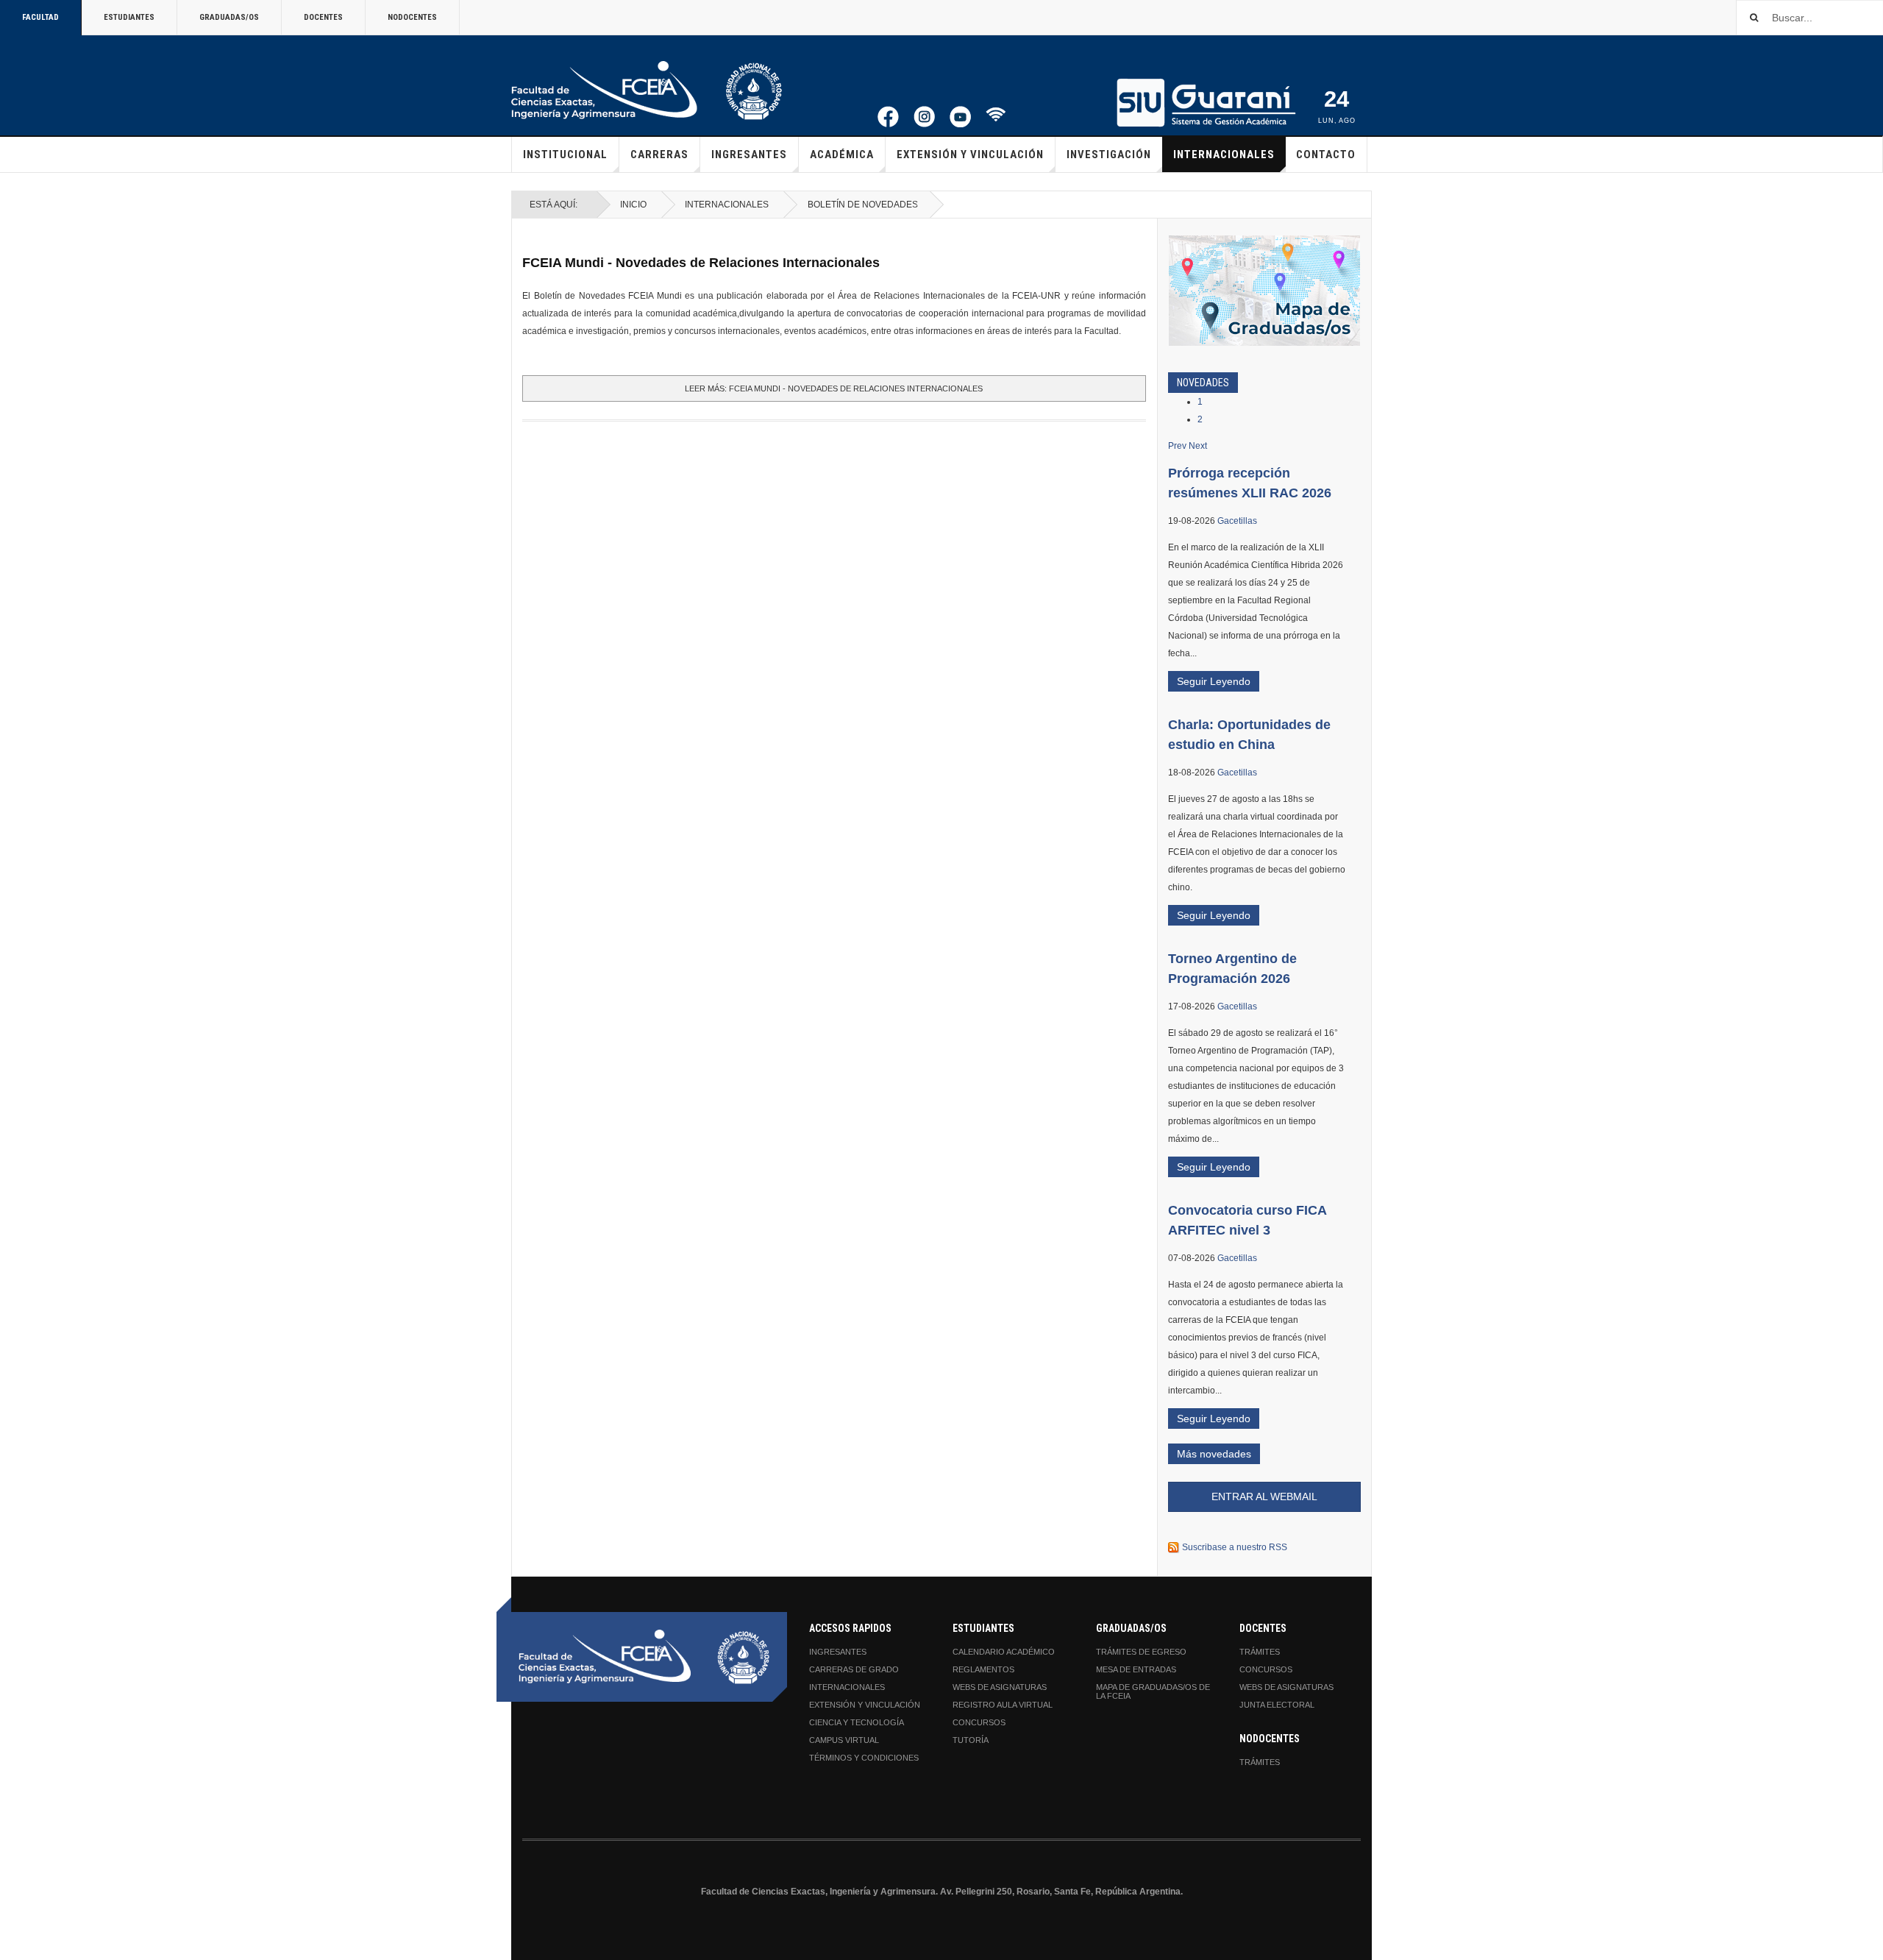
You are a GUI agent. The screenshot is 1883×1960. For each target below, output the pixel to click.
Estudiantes (129, 17)
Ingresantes (749, 155)
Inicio (633, 205)
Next (1198, 446)
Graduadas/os (229, 17)
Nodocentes (412, 17)
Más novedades (1214, 1454)
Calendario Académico (1004, 1652)
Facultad (40, 17)
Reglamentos (983, 1669)
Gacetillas (1237, 521)
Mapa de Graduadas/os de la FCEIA (1153, 1691)
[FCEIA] (647, 90)
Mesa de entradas (1136, 1669)
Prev (1177, 446)
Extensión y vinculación (970, 155)
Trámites (1260, 1652)
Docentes (323, 17)
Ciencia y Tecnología (857, 1722)
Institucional (565, 155)
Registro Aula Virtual (1003, 1705)
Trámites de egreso (1141, 1652)
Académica (842, 155)
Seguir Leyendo (1214, 681)
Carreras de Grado (854, 1669)
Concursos (979, 1722)
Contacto (1326, 155)
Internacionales (1224, 155)
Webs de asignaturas (1000, 1687)
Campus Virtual (844, 1740)
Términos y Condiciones (864, 1758)
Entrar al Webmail (1264, 1496)
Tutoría (971, 1740)
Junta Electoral (1277, 1705)
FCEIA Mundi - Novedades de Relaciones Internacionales (701, 263)
